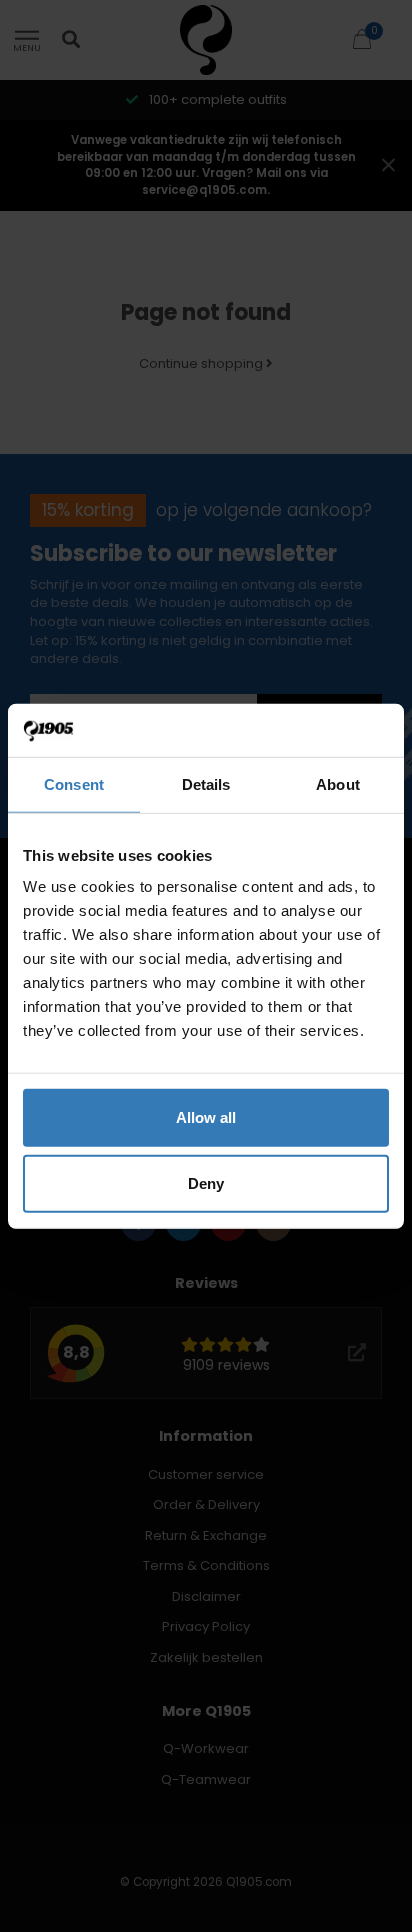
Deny (206, 1182)
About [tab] (338, 783)
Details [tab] (206, 783)
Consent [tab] (74, 783)
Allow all (206, 1117)
